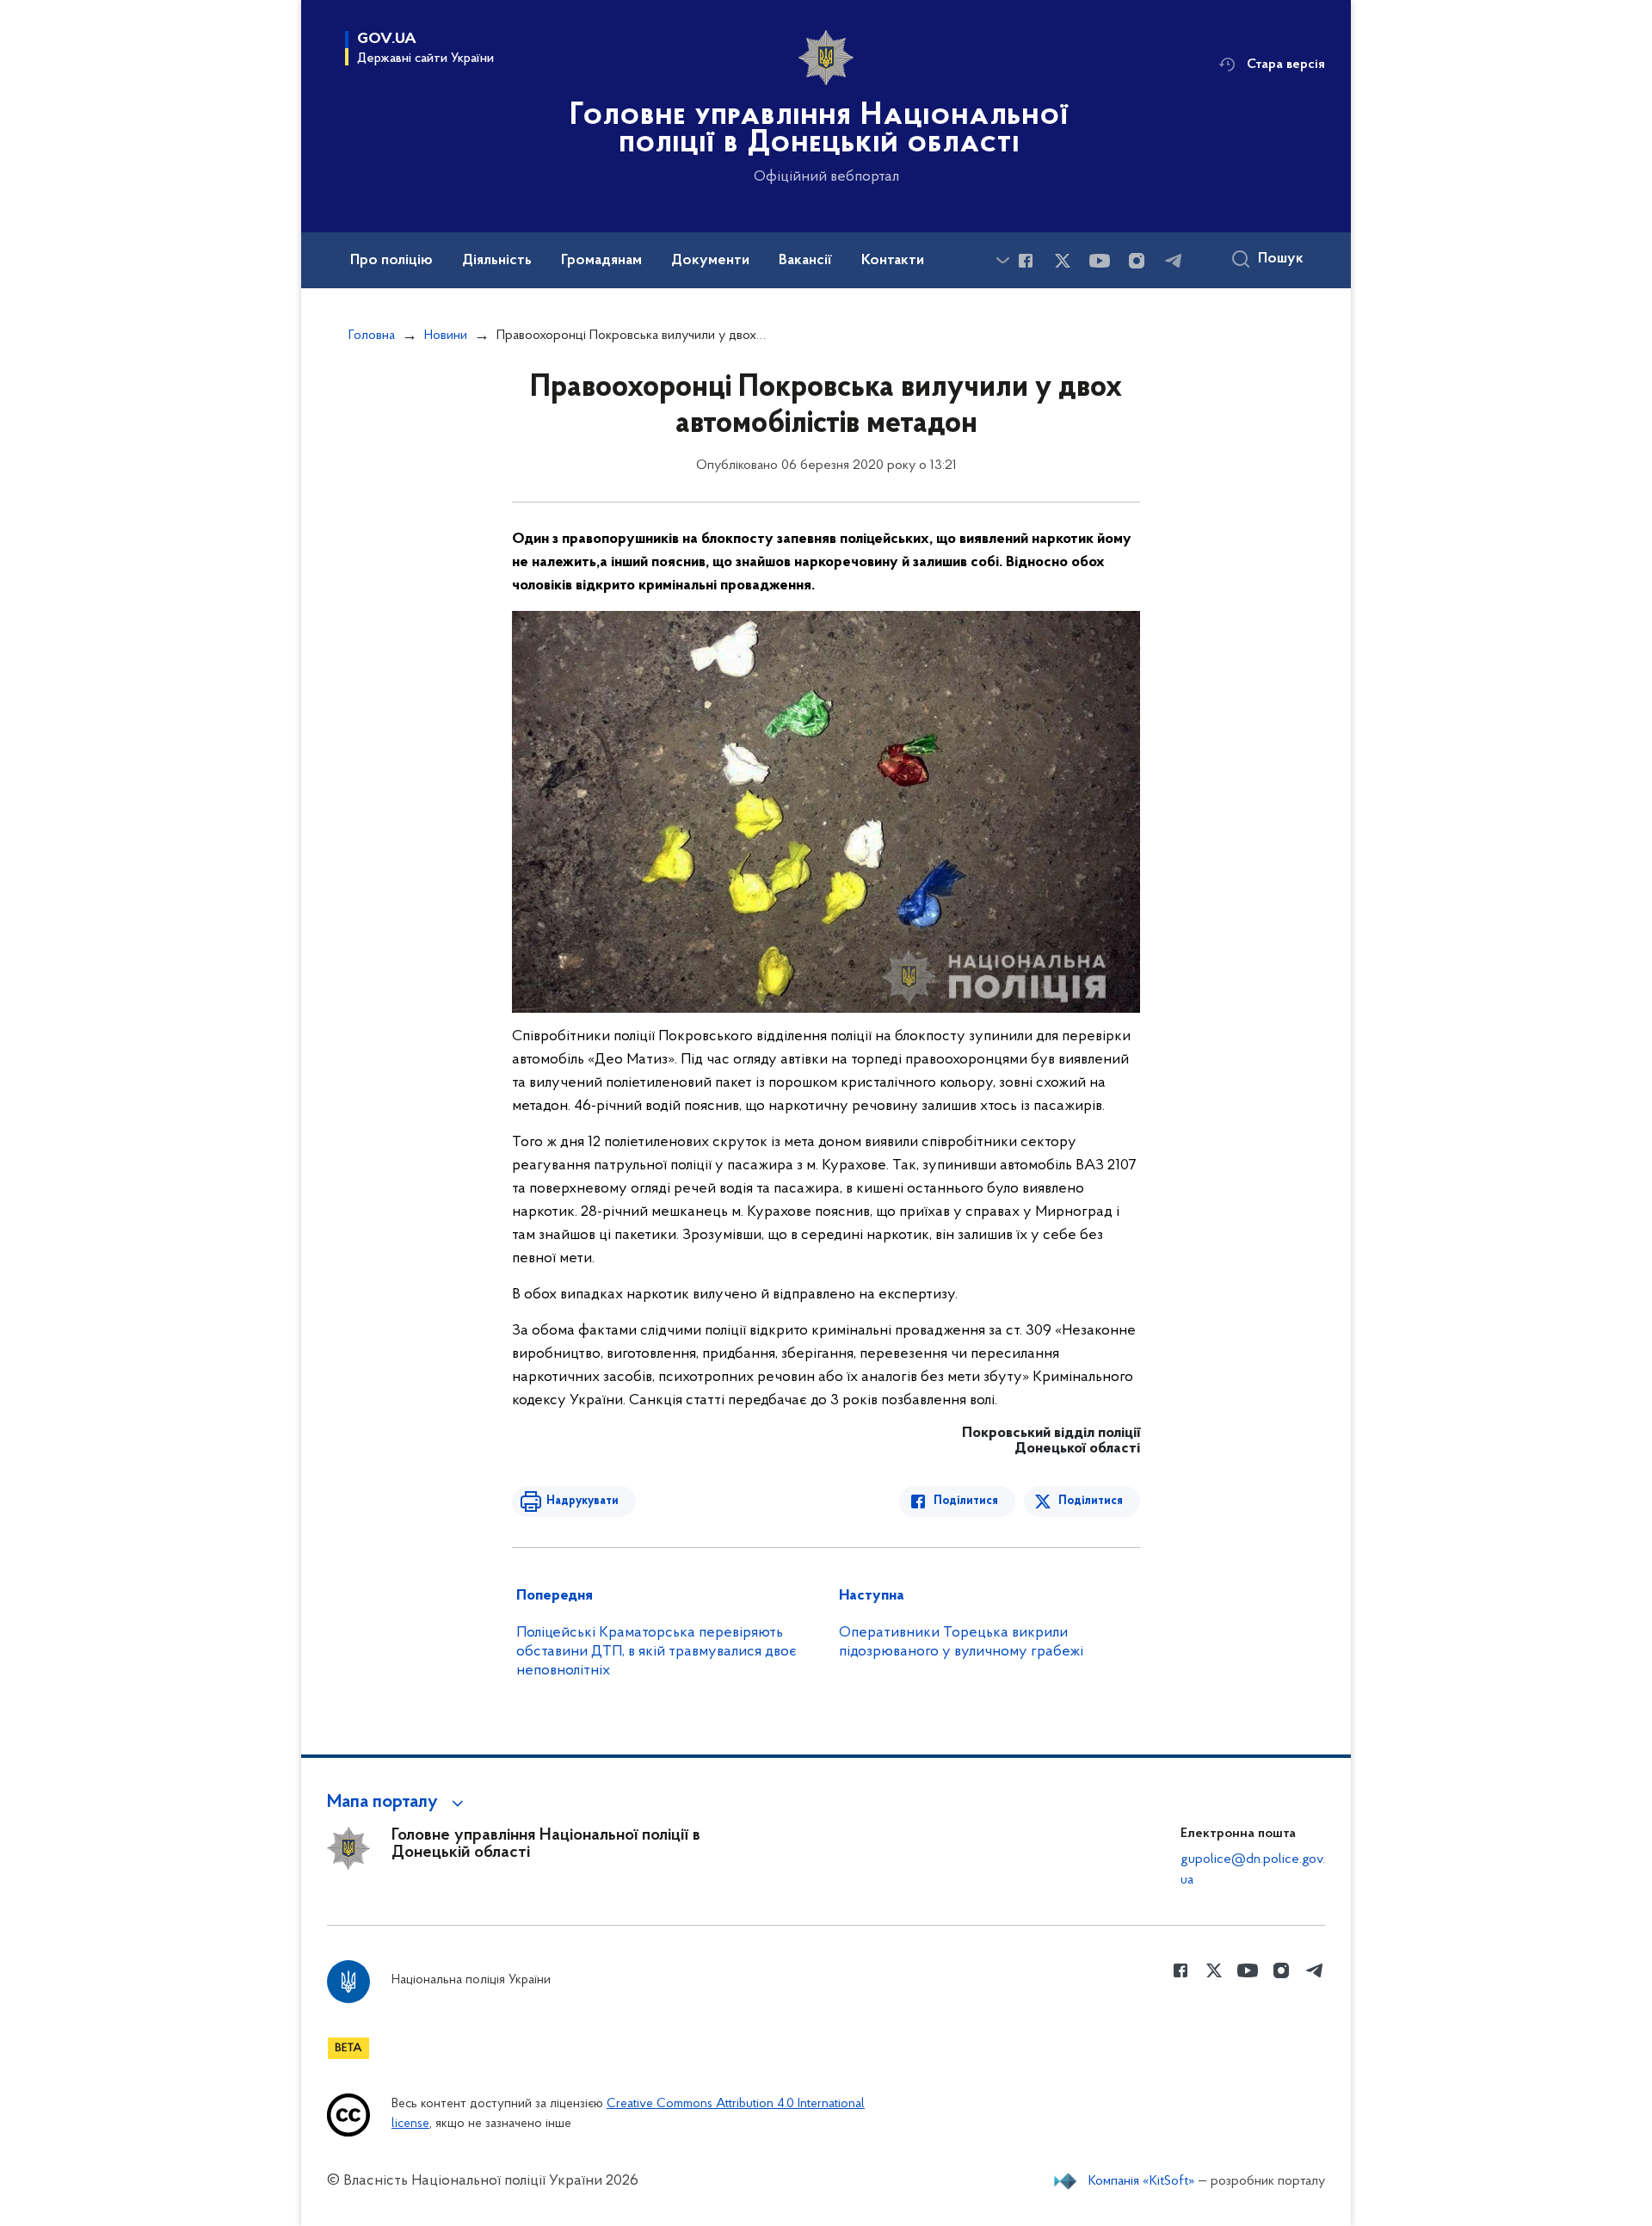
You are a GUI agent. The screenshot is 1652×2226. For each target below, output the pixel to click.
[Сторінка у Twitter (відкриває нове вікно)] (1063, 261)
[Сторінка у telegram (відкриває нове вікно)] (1174, 261)
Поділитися (966, 1501)
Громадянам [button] (601, 261)
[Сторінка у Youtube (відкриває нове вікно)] (1100, 261)
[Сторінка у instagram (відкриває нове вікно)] (1137, 261)
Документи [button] (710, 261)
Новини (446, 336)
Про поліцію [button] (391, 261)
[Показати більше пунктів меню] (1002, 260)
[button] (398, 1803)
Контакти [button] (893, 261)
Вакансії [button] (805, 261)
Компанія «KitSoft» (1142, 2181)
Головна (372, 336)
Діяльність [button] (497, 261)
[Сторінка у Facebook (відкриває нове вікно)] (1026, 261)
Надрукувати (583, 1501)
